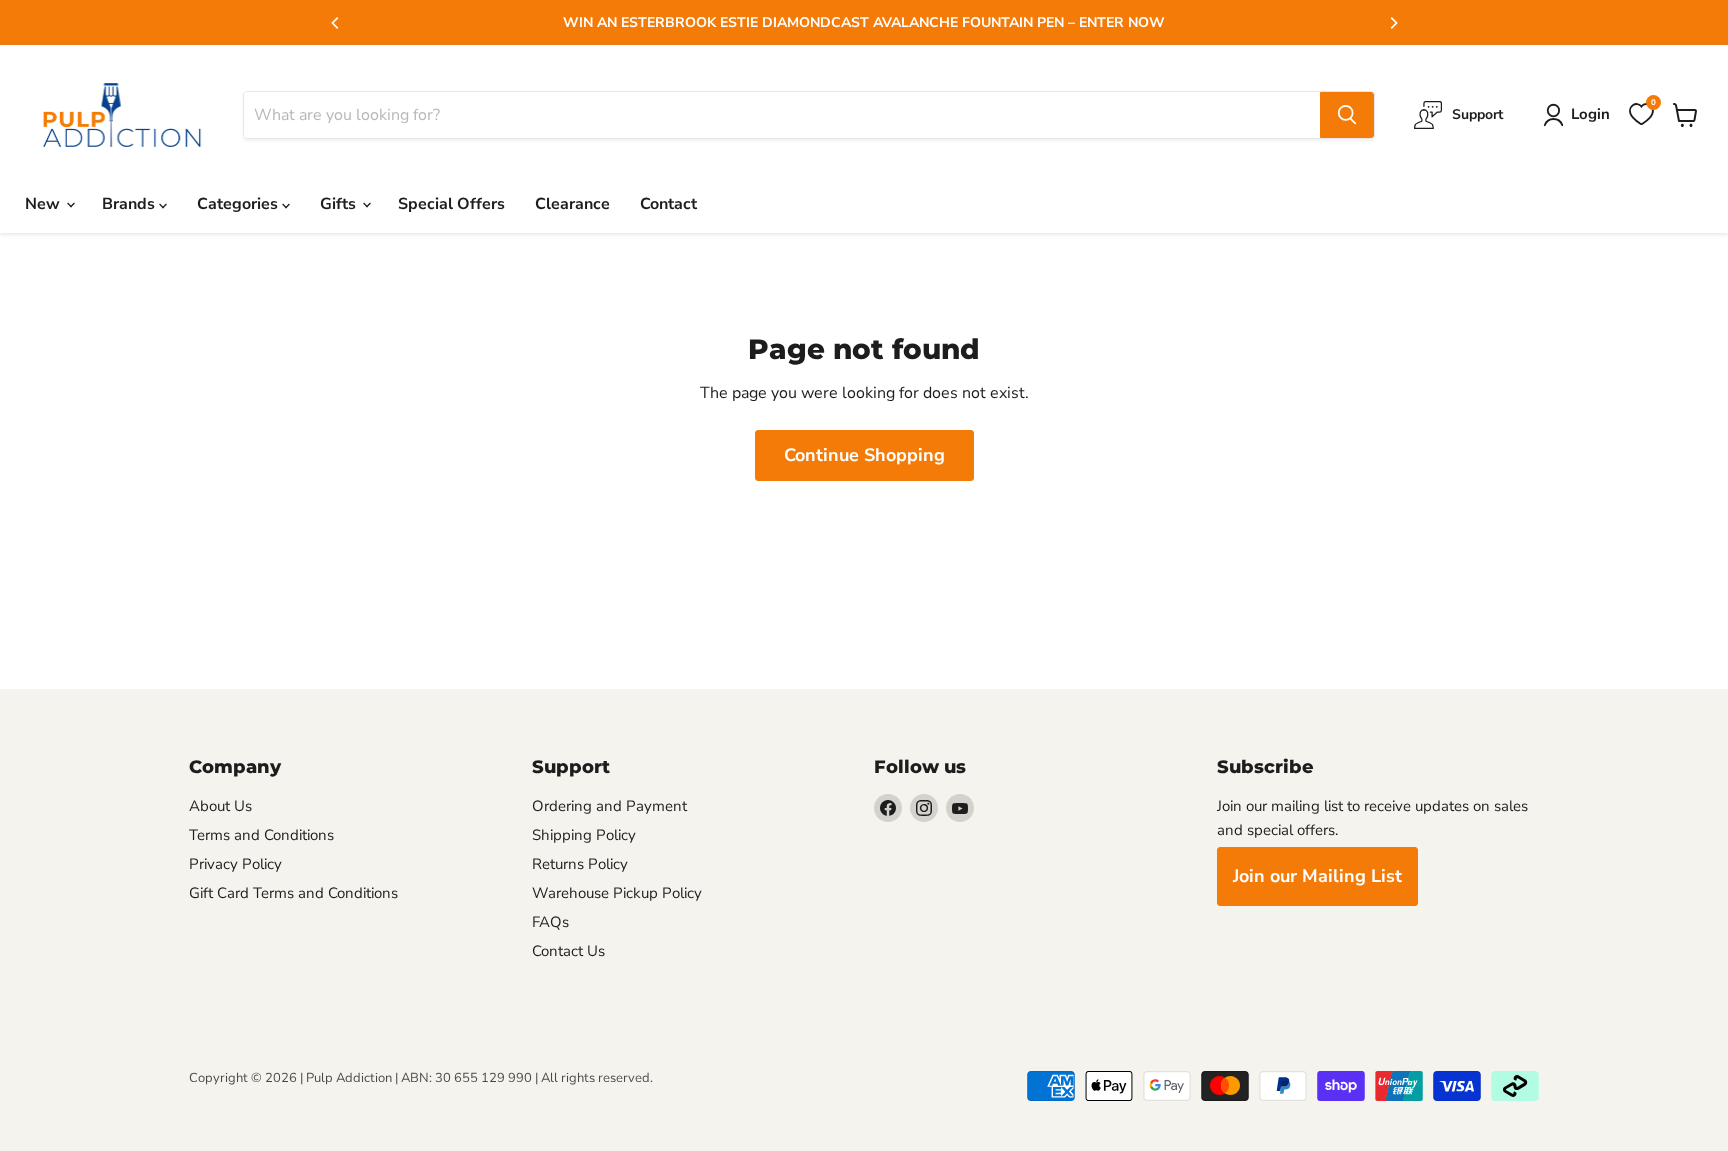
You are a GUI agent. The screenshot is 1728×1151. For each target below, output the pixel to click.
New (44, 204)
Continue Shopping (864, 455)
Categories (239, 204)
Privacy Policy (235, 864)
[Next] (1393, 23)
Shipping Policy (584, 835)
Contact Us (568, 951)
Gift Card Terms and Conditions (293, 893)
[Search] (1347, 115)
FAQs (550, 922)
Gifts (340, 204)
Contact (668, 204)
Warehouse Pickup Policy (617, 893)
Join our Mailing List (1317, 876)
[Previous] (336, 23)
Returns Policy (580, 864)
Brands (130, 204)
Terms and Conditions (261, 835)
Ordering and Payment (609, 806)
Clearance (572, 204)
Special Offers (451, 204)
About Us (220, 806)
